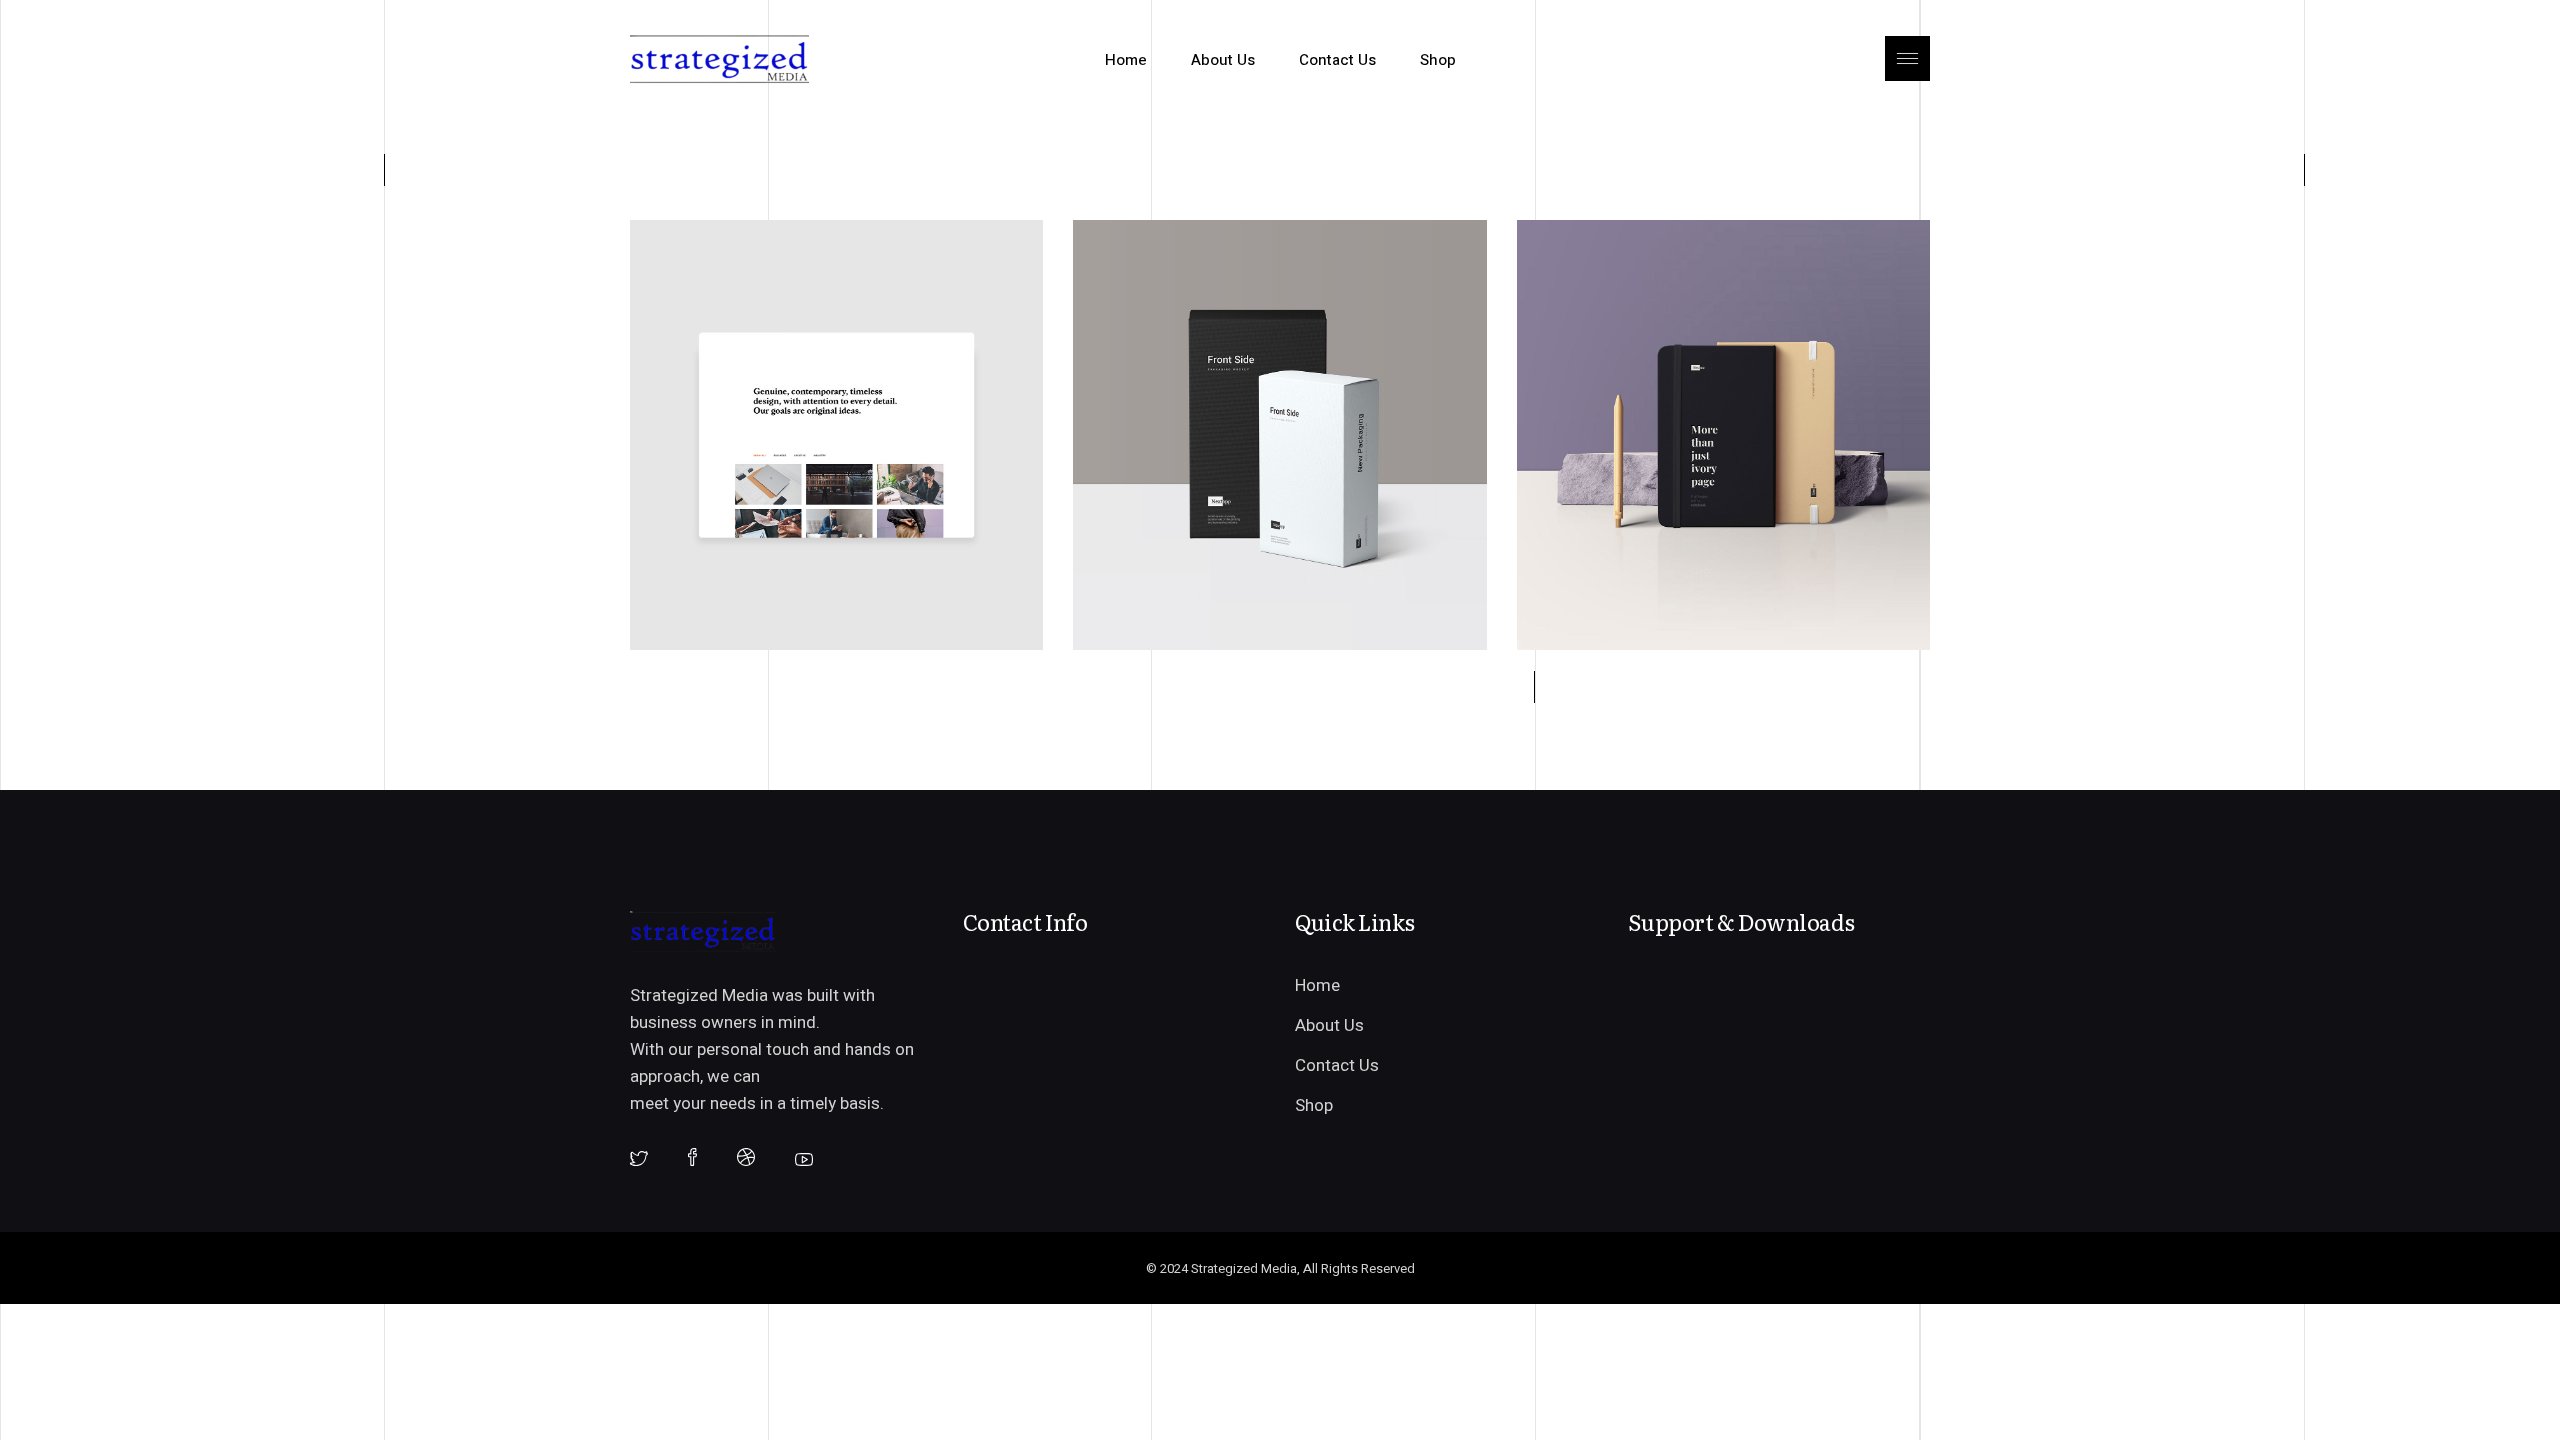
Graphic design (732, 262)
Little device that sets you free (1700, 302)
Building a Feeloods (763, 302)
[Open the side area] (1907, 60)
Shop (1314, 1105)
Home (1317, 985)
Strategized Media (1244, 1268)
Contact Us (1337, 1065)
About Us (1329, 1025)
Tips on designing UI (1213, 302)
